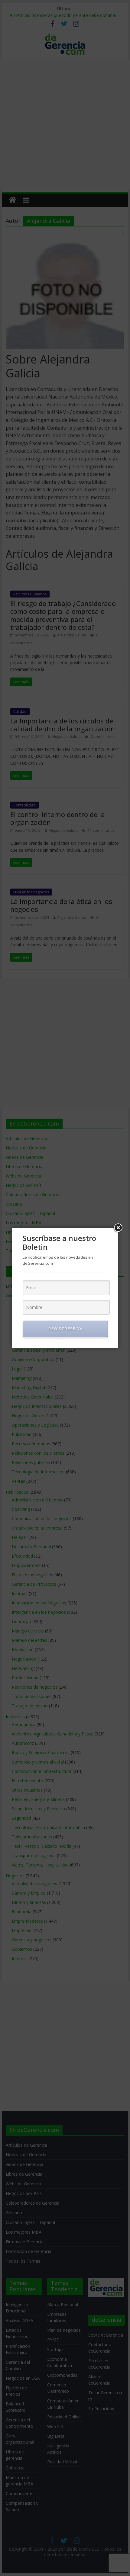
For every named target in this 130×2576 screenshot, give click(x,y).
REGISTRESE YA (65, 1329)
